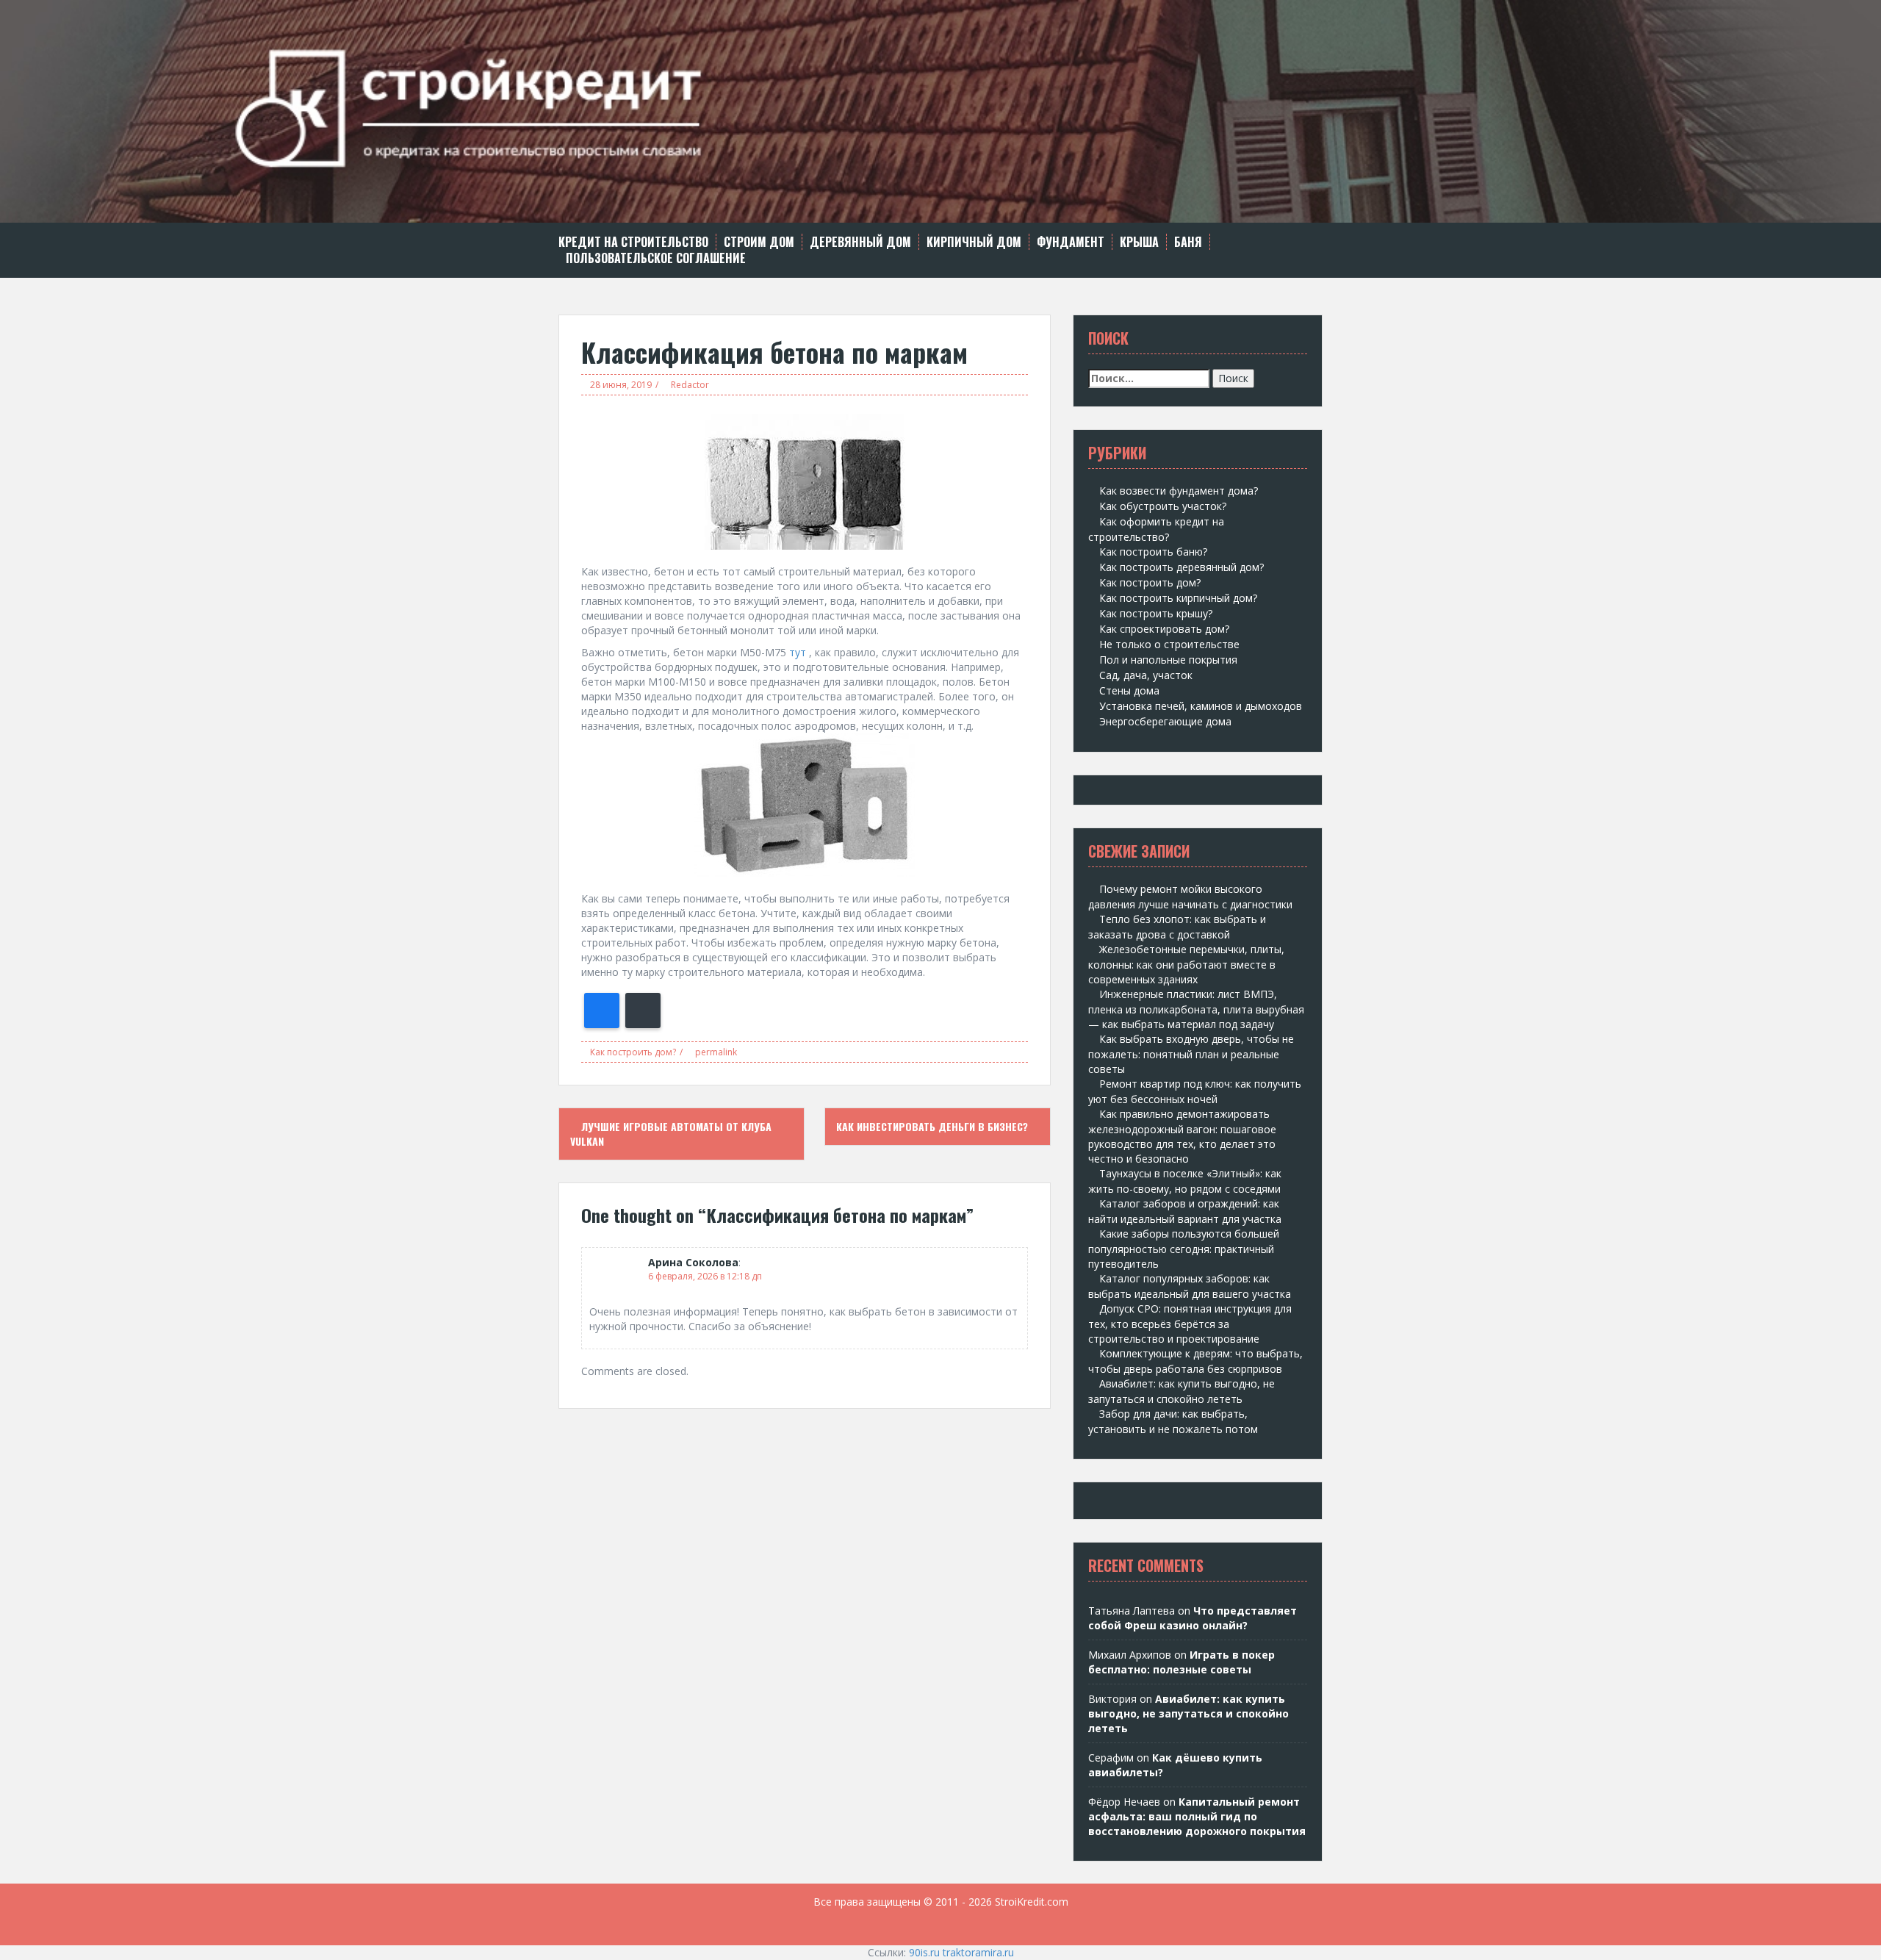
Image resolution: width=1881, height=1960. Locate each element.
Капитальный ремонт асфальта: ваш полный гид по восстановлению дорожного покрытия (1197, 1816)
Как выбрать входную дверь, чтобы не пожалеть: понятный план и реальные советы (1191, 1054)
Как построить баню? (1153, 552)
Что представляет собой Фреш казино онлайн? (1193, 1618)
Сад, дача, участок (1146, 675)
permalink (715, 1052)
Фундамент (1071, 242)
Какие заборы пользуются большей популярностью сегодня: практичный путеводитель (1184, 1249)
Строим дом (759, 242)
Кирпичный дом (974, 242)
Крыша (1139, 242)
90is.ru (924, 1952)
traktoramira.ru (978, 1952)
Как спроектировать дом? (1164, 629)
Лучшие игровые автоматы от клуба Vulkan (671, 1134)
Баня (1188, 242)
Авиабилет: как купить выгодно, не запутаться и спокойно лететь (1188, 1713)
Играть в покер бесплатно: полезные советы (1182, 1662)
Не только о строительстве (1169, 644)
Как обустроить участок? (1163, 506)
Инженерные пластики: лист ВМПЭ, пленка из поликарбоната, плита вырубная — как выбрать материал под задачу (1196, 1009)
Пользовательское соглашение (656, 258)
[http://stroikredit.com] (940, 110)
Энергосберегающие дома (1165, 721)
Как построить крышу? (1156, 613)
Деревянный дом (860, 242)
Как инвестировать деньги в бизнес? (934, 1126)
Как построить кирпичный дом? (1178, 598)
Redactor (690, 385)
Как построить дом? (633, 1052)
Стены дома (1129, 690)
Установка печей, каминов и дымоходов (1201, 706)
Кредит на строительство (633, 242)
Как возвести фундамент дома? (1179, 491)
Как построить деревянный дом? (1182, 567)
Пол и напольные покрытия (1168, 660)
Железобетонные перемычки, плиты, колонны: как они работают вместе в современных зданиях (1186, 964)
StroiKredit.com (1032, 1902)
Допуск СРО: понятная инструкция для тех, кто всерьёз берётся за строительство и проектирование (1190, 1324)
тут (798, 652)
